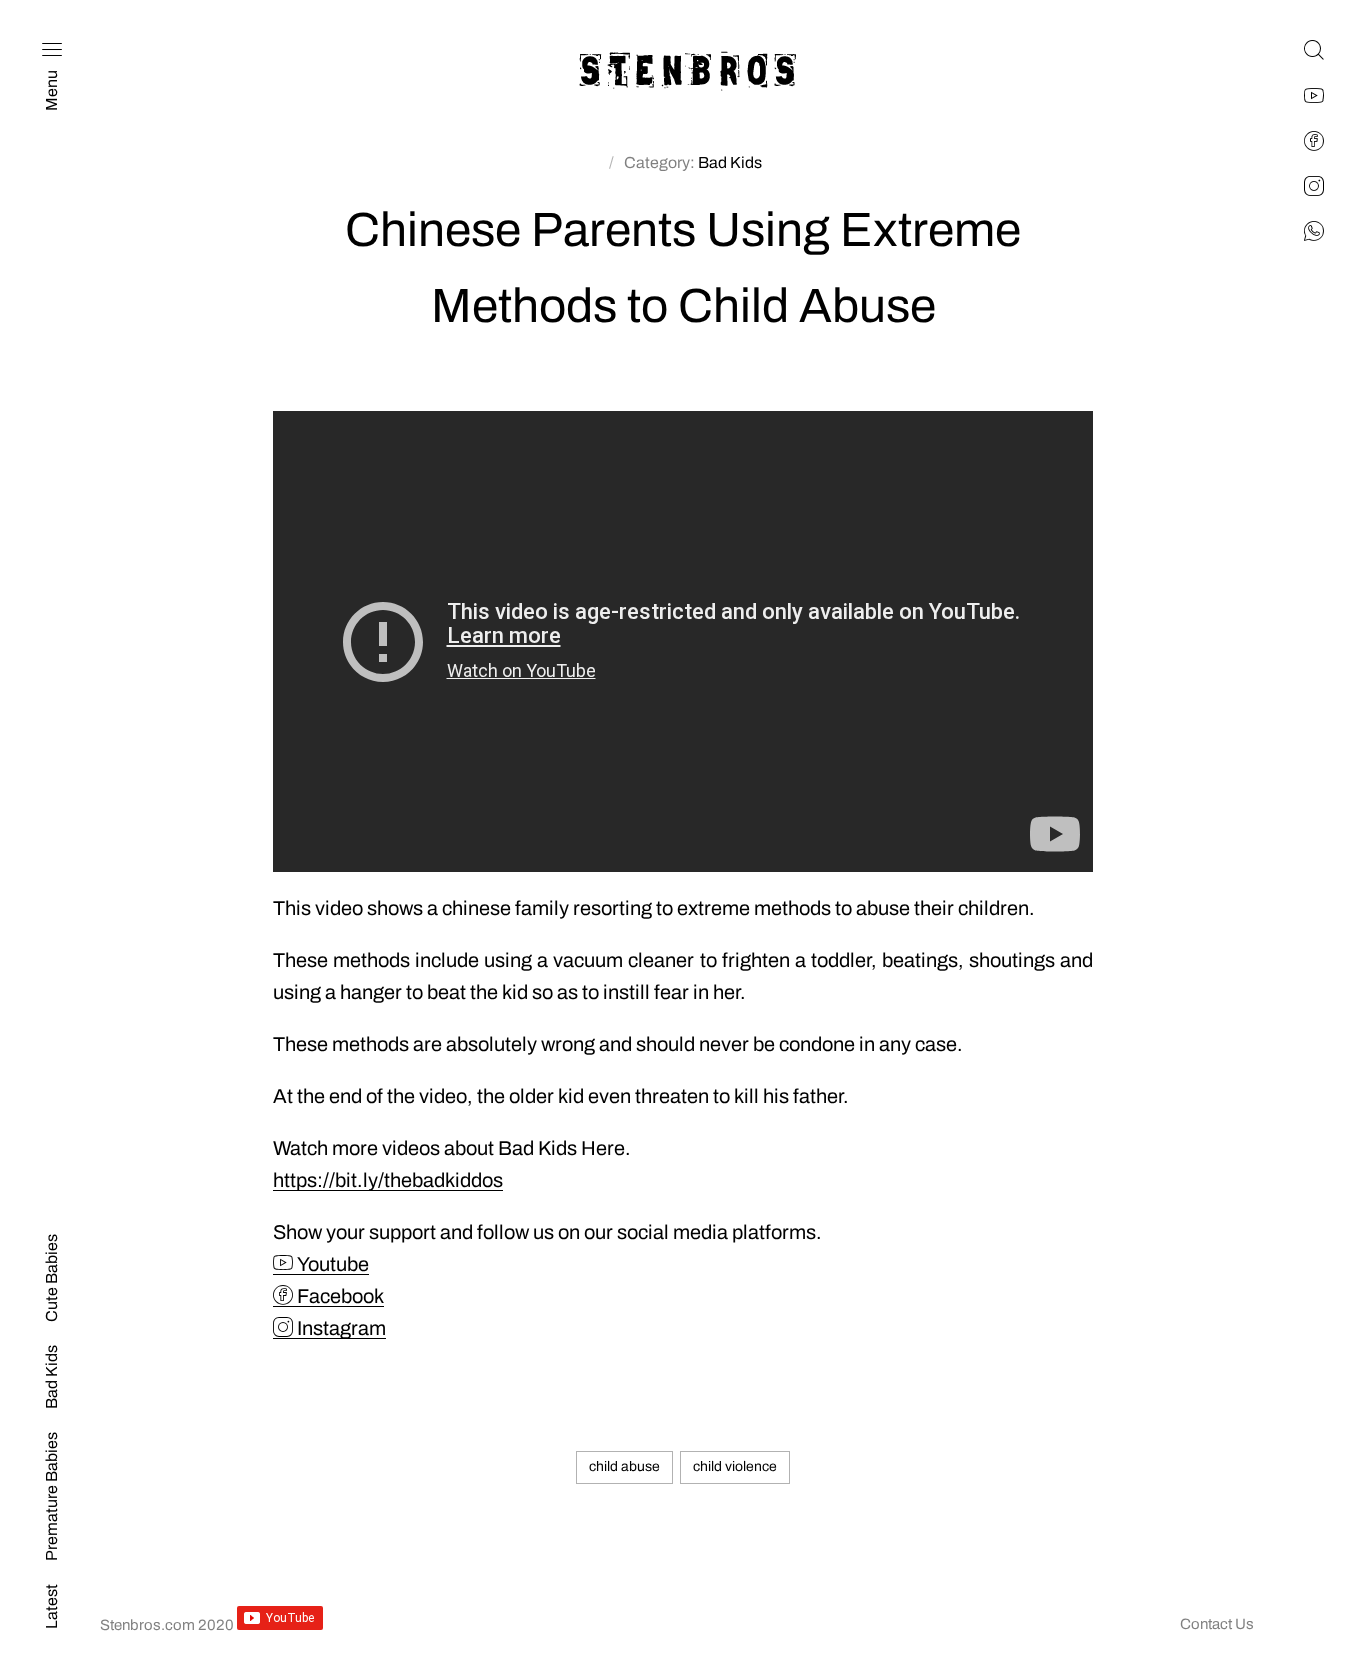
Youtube (331, 1264)
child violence (735, 1466)
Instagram (339, 1328)
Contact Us (1217, 1624)
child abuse (624, 1466)
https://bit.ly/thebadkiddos (388, 1180)
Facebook (338, 1296)
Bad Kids (730, 162)
